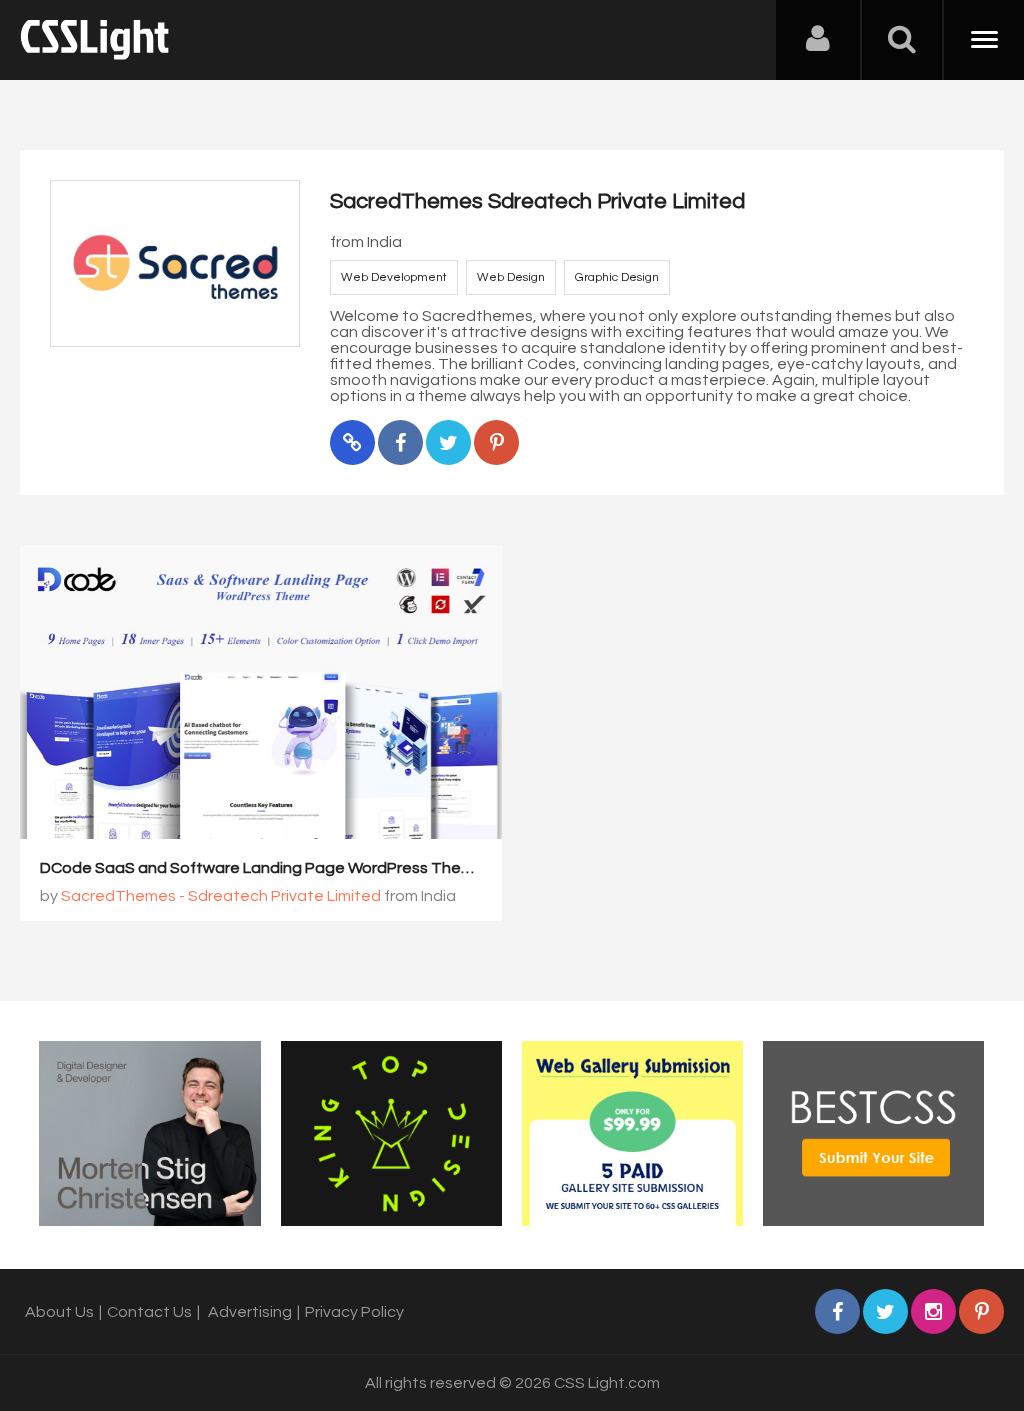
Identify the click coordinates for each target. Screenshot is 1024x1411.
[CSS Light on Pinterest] (981, 1311)
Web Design (511, 277)
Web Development (394, 277)
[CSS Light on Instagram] (933, 1311)
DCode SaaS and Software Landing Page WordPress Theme (262, 868)
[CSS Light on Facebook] (837, 1311)
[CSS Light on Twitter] (885, 1311)
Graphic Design (617, 277)
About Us (59, 1312)
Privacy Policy (354, 1312)
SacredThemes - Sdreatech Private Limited (221, 896)
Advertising (250, 1312)
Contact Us (149, 1312)
